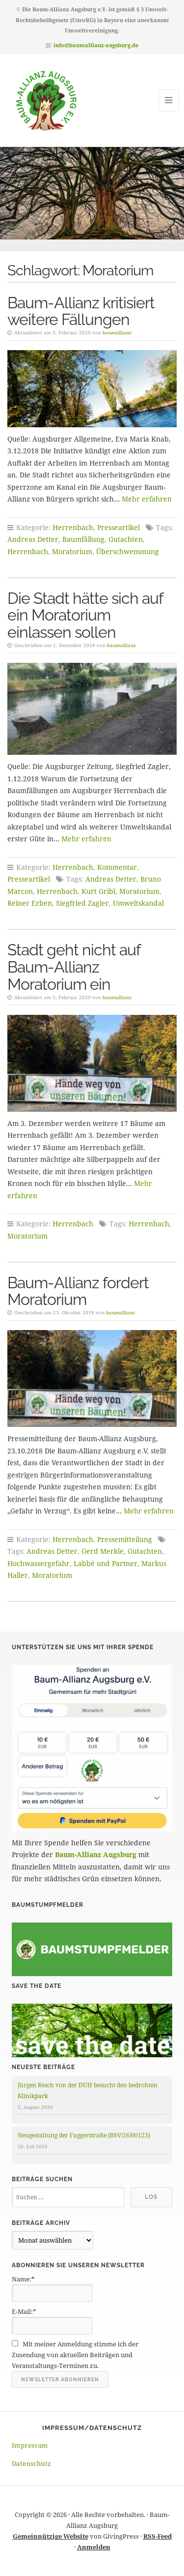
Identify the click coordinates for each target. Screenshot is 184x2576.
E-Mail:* (24, 2311)
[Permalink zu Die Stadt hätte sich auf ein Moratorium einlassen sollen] (92, 709)
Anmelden (94, 2547)
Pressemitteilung (125, 1539)
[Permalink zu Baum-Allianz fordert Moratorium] (92, 1378)
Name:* (23, 2279)
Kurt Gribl (98, 891)
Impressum (30, 2445)
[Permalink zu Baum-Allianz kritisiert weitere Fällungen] (92, 388)
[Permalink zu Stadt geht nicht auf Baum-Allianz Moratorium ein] (92, 1063)
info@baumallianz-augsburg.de (96, 45)
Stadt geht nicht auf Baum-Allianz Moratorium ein (74, 967)
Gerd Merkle (103, 1551)
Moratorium (72, 551)
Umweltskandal (138, 903)
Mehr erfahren (147, 499)
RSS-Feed (158, 2536)
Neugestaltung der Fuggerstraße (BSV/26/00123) (84, 2135)
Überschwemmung (128, 551)
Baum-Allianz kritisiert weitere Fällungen (81, 311)
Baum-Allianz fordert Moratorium (78, 1291)
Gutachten (126, 539)
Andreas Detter (33, 539)
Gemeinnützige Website (51, 2536)
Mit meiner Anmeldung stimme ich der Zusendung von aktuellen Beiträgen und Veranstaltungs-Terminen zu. (75, 2355)
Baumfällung (83, 539)
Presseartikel (118, 527)
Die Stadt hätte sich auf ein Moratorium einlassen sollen (85, 615)
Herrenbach (73, 527)
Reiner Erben (30, 903)
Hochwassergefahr (39, 1563)
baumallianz (117, 332)
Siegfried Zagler (82, 903)
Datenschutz (31, 2463)
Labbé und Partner (105, 1563)
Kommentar (117, 867)
